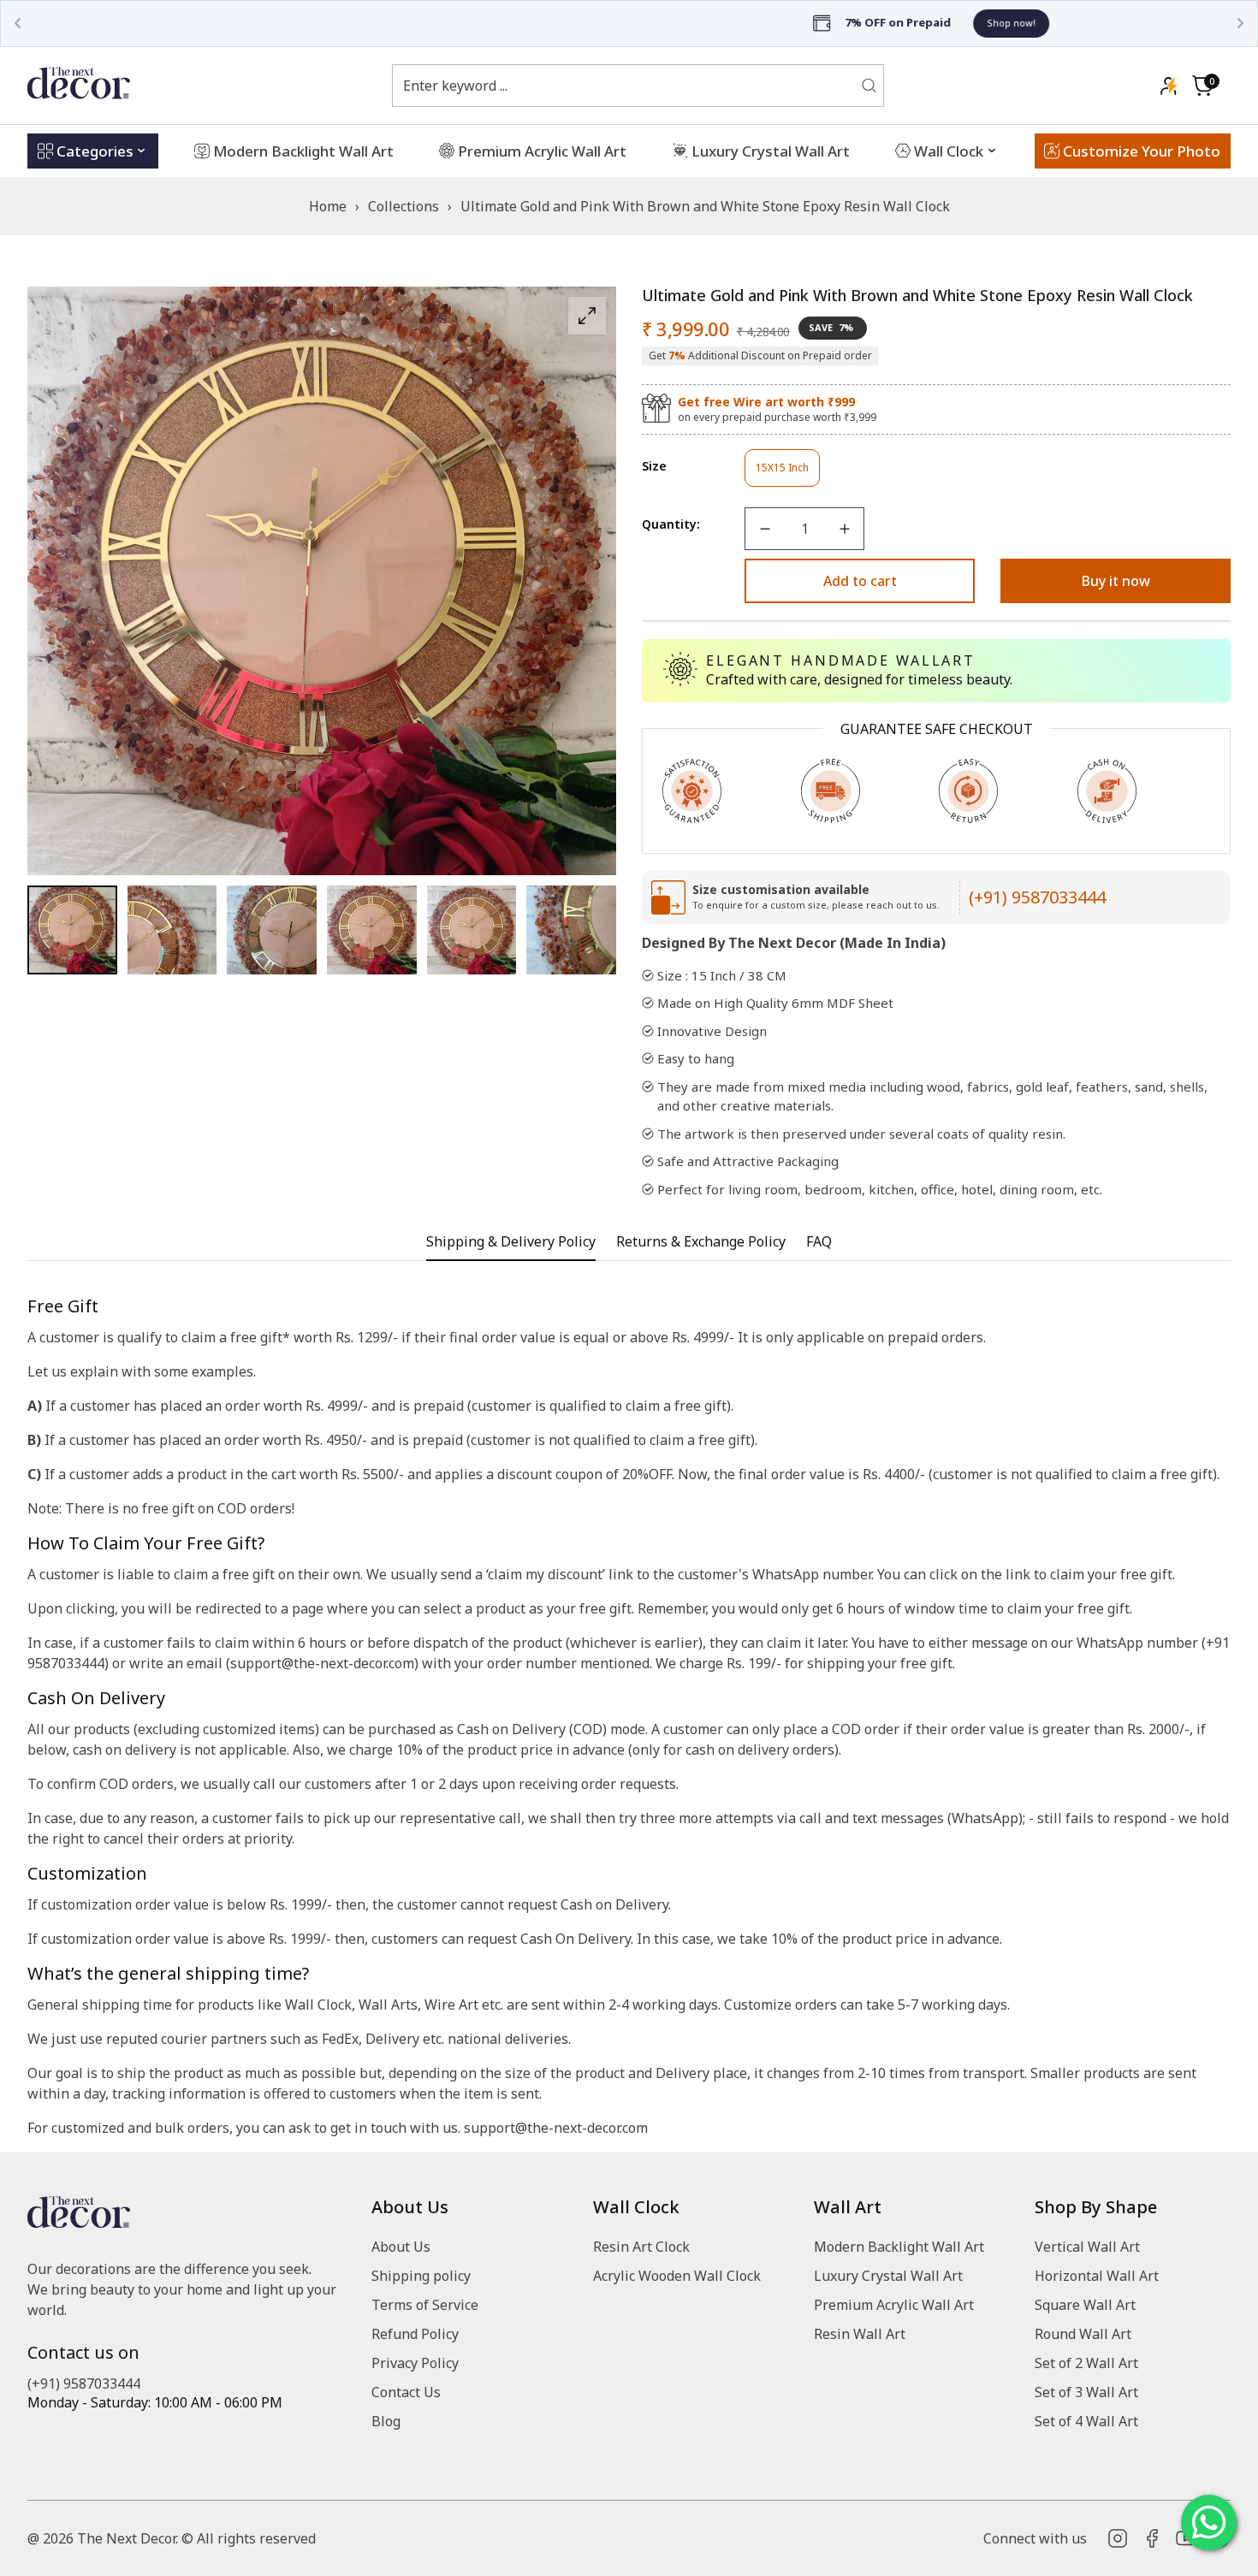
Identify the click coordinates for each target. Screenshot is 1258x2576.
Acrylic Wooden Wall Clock (677, 2276)
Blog (386, 2421)
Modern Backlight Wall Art (899, 2247)
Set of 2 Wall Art (1086, 2363)
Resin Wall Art (860, 2334)
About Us (401, 2247)
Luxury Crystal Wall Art (888, 2276)
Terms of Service (425, 2305)
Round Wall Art (1083, 2334)
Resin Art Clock (641, 2247)
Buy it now (1116, 581)
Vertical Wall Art (1087, 2247)
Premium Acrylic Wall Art (894, 2305)
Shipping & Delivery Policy (511, 1242)
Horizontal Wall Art (1097, 2276)
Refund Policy (415, 2334)
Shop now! (711, 23)
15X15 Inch (788, 474)
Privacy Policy (415, 2363)
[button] (1202, 86)
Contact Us (406, 2392)
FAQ (819, 1242)
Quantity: (671, 524)
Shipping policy (421, 2276)
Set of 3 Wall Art (1086, 2392)
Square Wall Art (1085, 2305)
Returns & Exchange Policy (701, 1242)
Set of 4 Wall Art (1086, 2421)
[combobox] (627, 86)
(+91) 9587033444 (1037, 897)
